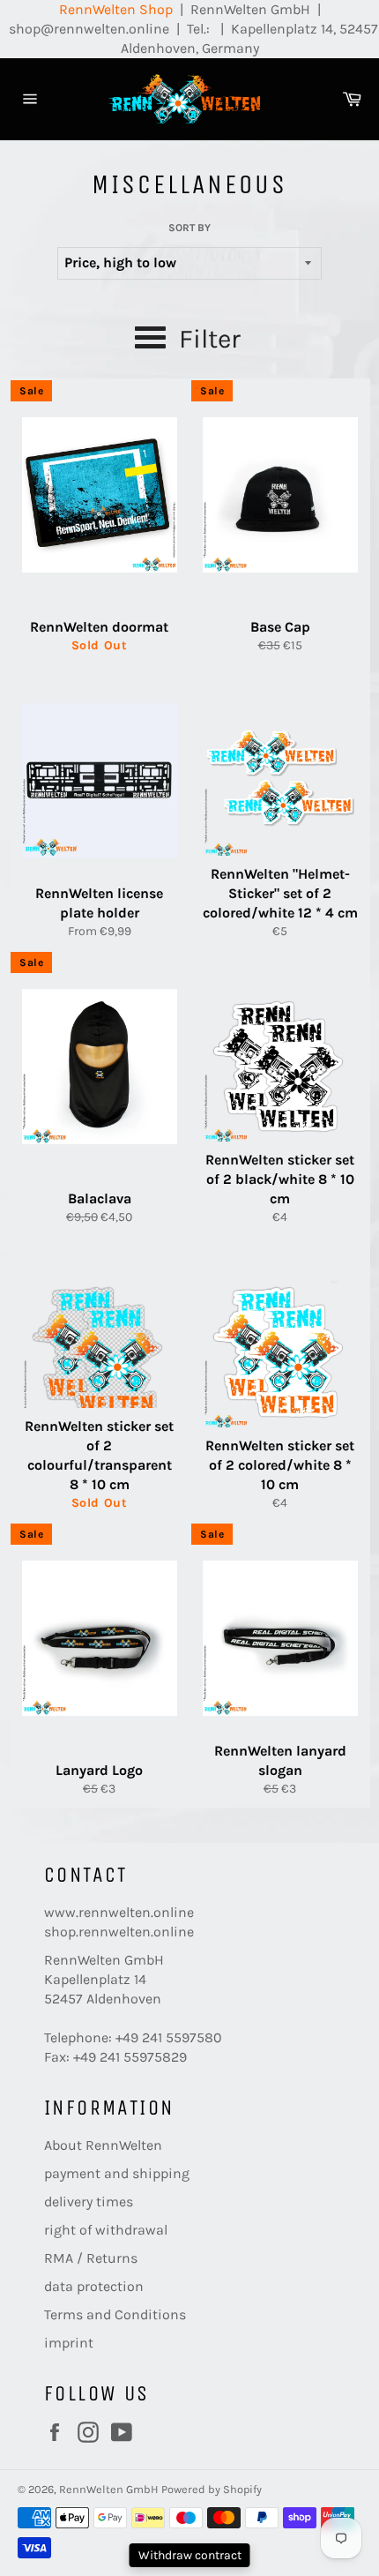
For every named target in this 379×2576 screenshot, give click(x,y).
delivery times (89, 2202)
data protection (94, 2286)
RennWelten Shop (116, 9)
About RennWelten (103, 2145)
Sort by (189, 228)
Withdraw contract (190, 2555)
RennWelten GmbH (109, 2489)
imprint (69, 2343)
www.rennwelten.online (119, 1912)
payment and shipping (117, 2173)
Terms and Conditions (115, 2314)
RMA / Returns (91, 2258)
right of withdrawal (106, 2230)
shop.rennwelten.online (119, 1932)
